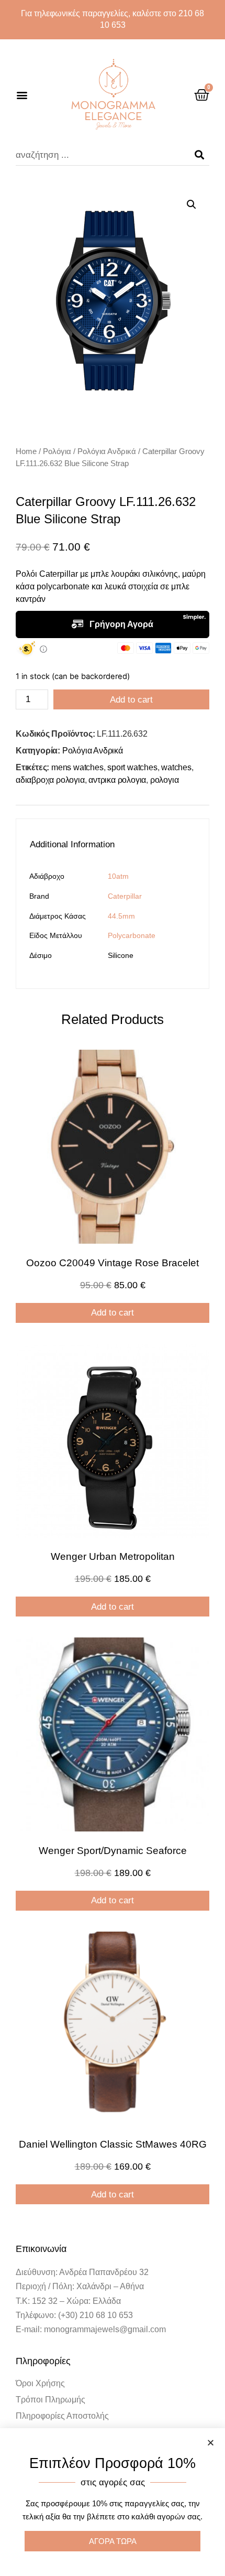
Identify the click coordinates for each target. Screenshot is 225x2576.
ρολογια (165, 780)
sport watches (132, 767)
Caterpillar (125, 896)
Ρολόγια (57, 451)
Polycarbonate (132, 935)
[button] (22, 95)
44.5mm (121, 916)
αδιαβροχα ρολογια (50, 780)
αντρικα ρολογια (117, 780)
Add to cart (131, 700)
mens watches (77, 767)
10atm (118, 876)
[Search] (199, 155)
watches (176, 767)
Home (26, 451)
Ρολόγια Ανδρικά (107, 451)
